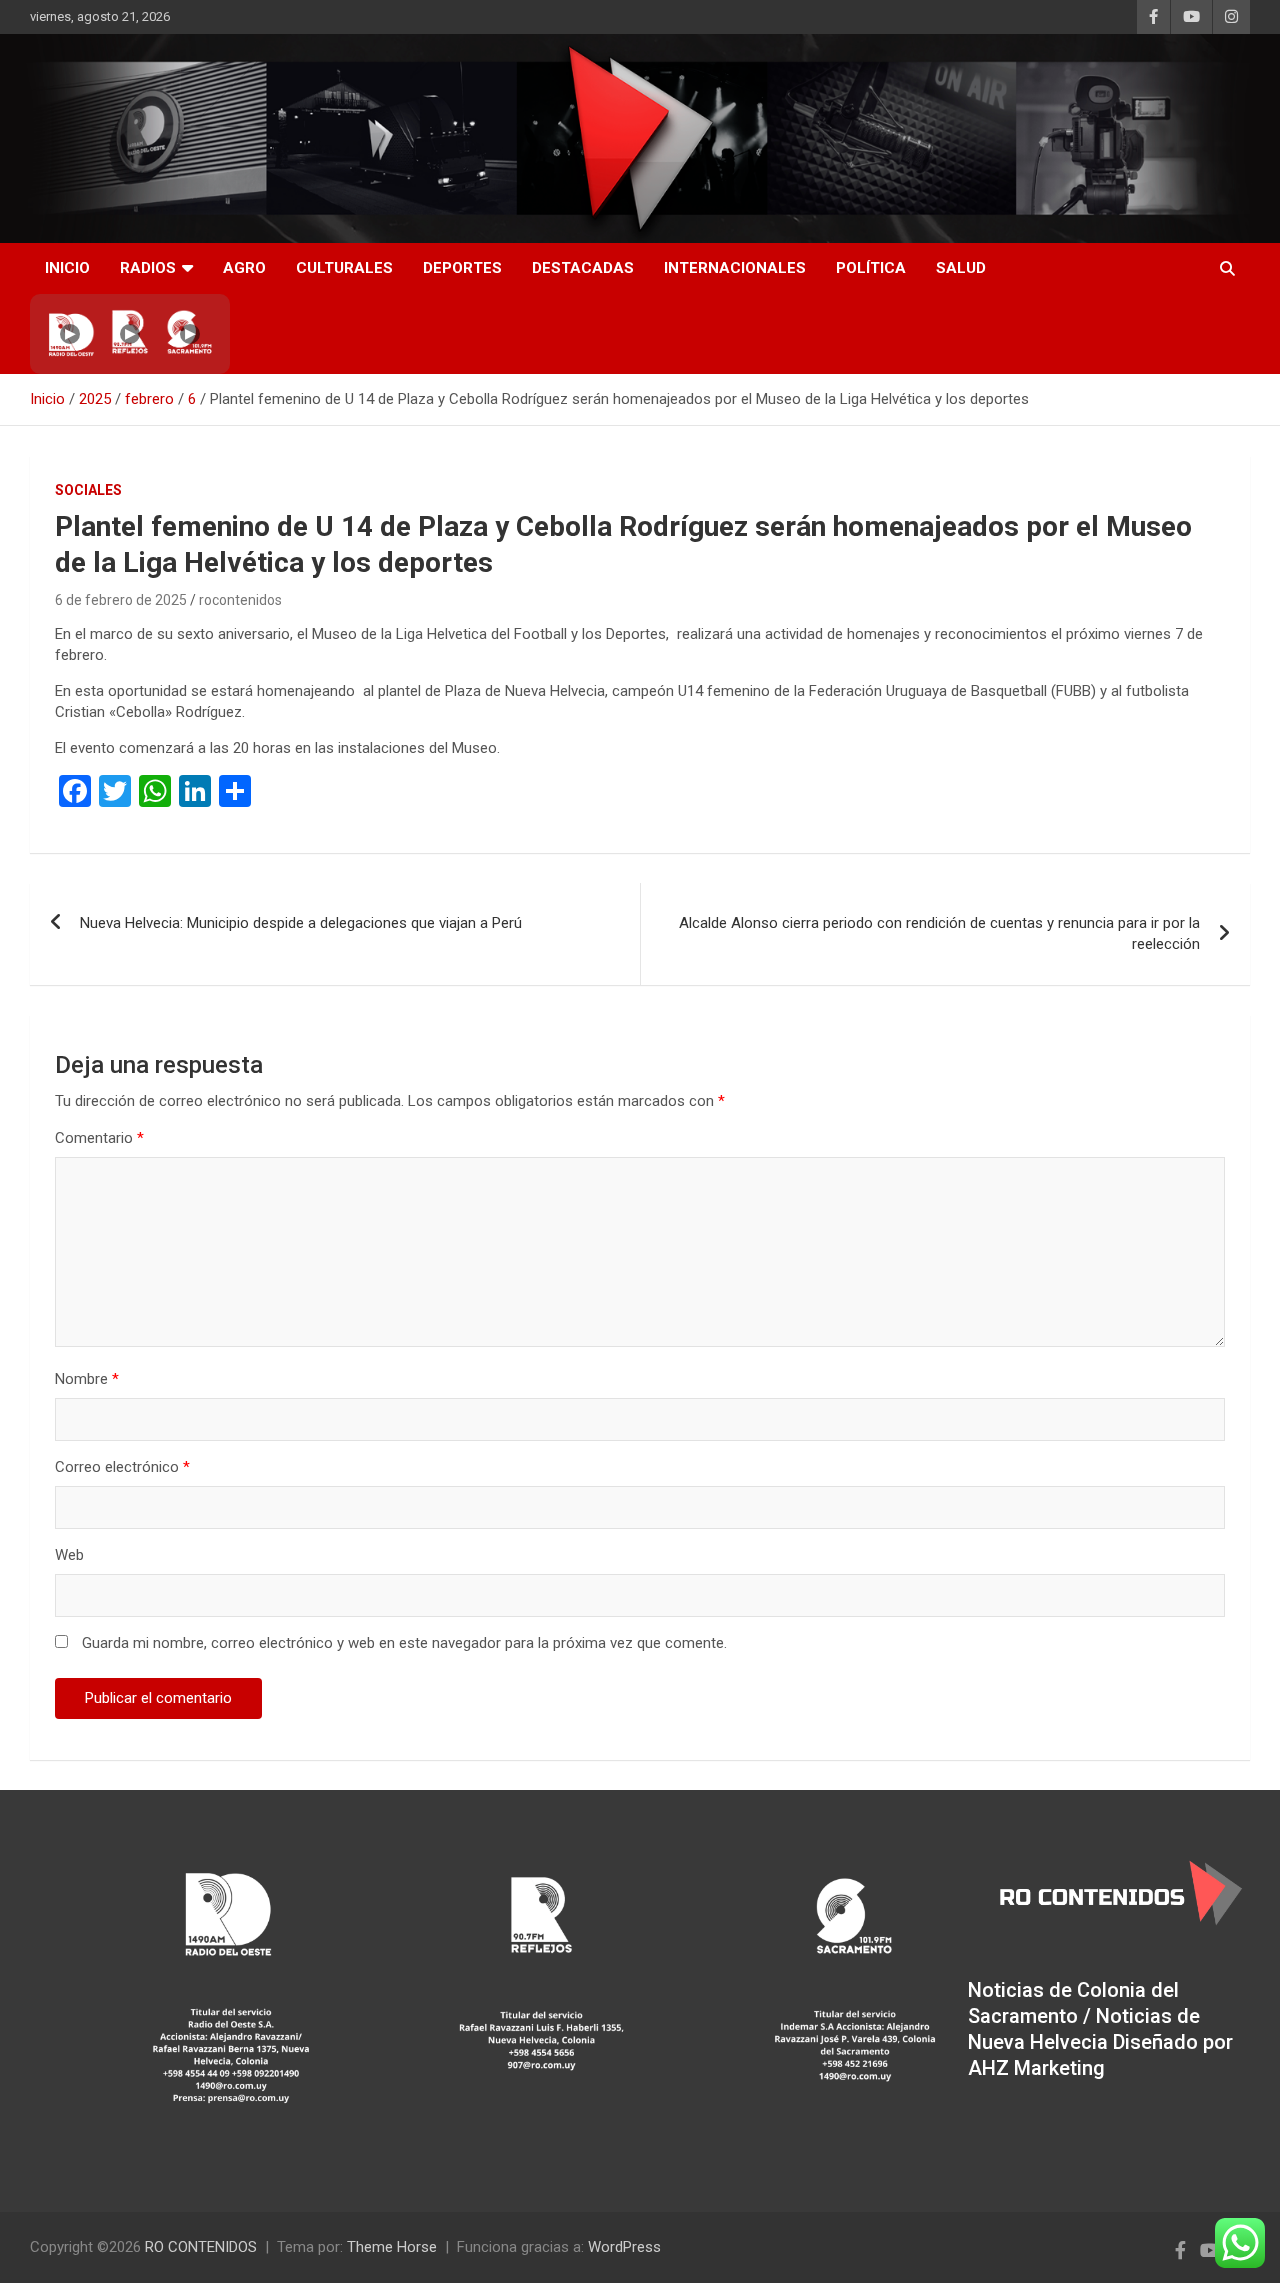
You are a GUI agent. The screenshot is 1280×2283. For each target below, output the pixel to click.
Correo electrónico (122, 1467)
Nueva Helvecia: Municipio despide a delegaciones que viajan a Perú (301, 923)
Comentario (99, 1138)
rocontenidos (240, 600)
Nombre (87, 1379)
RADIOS (148, 268)
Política (871, 268)
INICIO (67, 268)
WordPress (624, 2247)
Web (69, 1555)
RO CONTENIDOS (201, 2247)
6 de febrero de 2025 (121, 600)
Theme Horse (392, 2247)
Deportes (462, 268)
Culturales (344, 268)
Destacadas (583, 268)
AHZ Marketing (1036, 2068)
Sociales (88, 490)
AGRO (244, 268)
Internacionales (735, 268)
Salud (961, 268)
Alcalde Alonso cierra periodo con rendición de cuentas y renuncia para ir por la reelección (939, 933)
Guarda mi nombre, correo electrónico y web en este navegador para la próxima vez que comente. (404, 1643)
